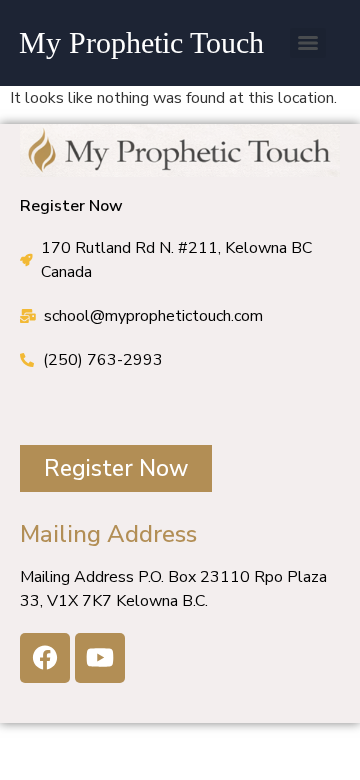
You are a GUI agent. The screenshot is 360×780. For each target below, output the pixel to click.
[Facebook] (45, 658)
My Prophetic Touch (141, 42)
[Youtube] (100, 658)
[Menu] (308, 43)
